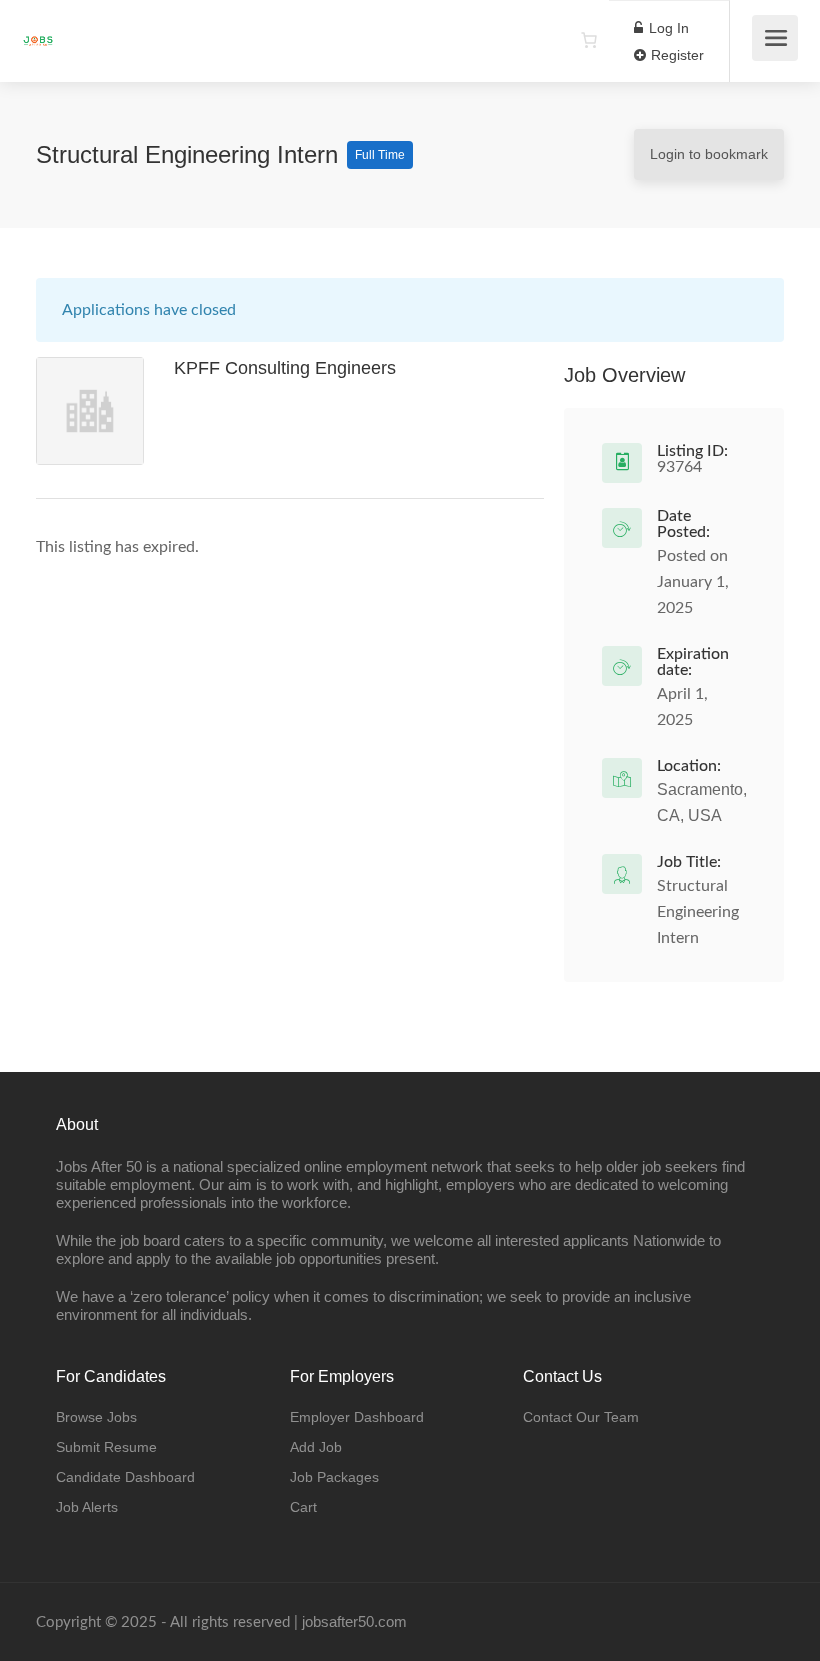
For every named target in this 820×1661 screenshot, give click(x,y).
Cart (303, 1507)
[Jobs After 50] (38, 30)
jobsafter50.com (354, 1621)
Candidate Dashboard (125, 1477)
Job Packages (334, 1477)
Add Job (316, 1447)
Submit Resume (106, 1447)
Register (675, 55)
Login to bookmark (709, 154)
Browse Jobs (96, 1417)
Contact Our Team (581, 1417)
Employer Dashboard (357, 1417)
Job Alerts (87, 1507)
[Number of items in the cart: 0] (589, 40)
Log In (667, 28)
